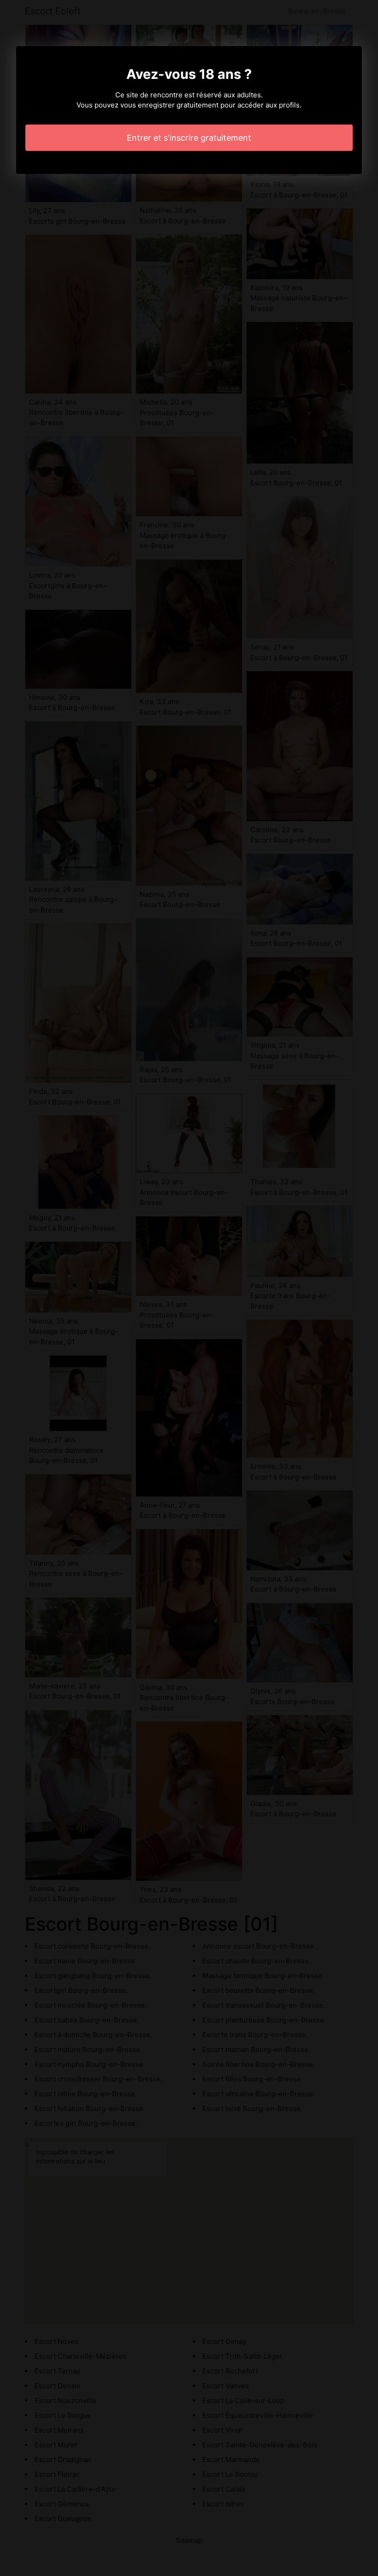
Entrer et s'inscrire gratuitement (189, 138)
